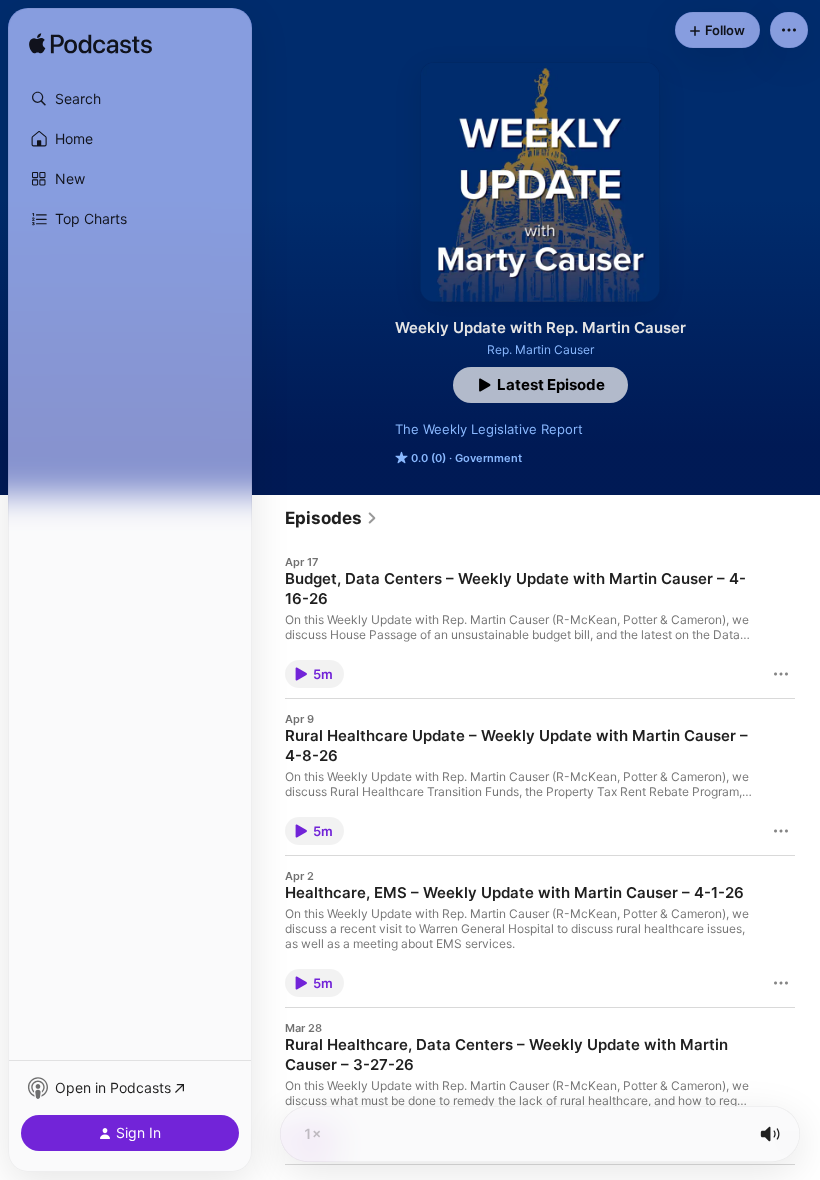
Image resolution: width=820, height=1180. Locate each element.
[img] (90, 45)
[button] (130, 99)
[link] (331, 518)
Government (488, 458)
